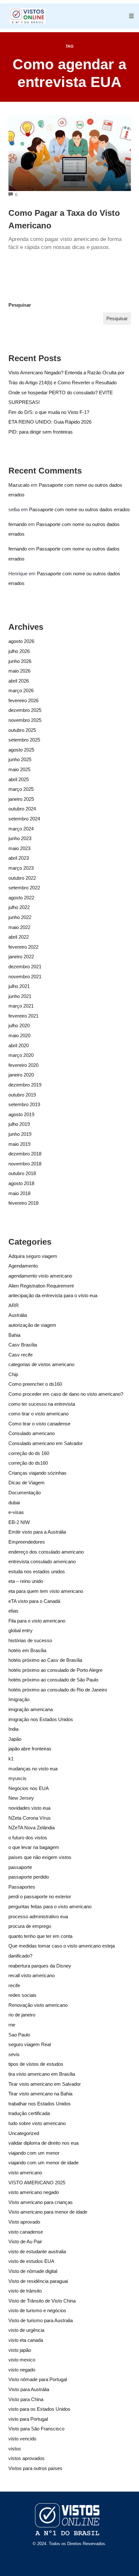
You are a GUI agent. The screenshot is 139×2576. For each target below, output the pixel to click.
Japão (15, 1739)
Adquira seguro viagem (33, 1256)
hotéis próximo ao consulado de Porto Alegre (55, 1670)
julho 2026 (19, 651)
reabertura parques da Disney (40, 1966)
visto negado (22, 2370)
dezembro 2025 (25, 710)
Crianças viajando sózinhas (37, 1473)
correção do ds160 (28, 1463)
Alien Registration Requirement (41, 1286)
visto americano (25, 2173)
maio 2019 (19, 1144)
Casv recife (21, 1355)
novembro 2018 (25, 1164)
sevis (14, 2054)
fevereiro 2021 (23, 1016)
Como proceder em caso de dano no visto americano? (66, 1394)
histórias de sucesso (30, 1640)
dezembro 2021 (25, 967)
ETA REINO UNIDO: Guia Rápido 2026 (50, 422)
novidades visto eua (29, 1808)
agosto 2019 (21, 1114)
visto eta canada (26, 2340)
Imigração (19, 1699)
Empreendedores (27, 1542)
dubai (14, 1503)
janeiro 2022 (21, 957)
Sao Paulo (19, 2035)
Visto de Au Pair (25, 2241)
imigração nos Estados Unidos (41, 1719)
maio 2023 (19, 848)
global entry (21, 1630)
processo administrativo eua (38, 1916)
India (13, 1729)
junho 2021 (20, 996)
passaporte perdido (29, 1877)
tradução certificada (29, 2113)
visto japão (20, 2350)
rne (12, 2025)
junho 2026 (20, 661)
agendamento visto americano (40, 1276)
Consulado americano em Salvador (46, 1443)
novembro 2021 (25, 977)
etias (13, 1611)
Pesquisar (20, 305)
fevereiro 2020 (23, 1065)
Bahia (14, 1335)
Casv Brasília (23, 1345)
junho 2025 (20, 759)
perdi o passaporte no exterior (40, 1896)
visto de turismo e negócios (37, 2310)
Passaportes (22, 1887)
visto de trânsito (25, 2291)
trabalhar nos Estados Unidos (40, 2104)
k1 (11, 1759)
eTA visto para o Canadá (34, 1601)
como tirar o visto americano (38, 1414)
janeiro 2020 (21, 1075)
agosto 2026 (21, 641)
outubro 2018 (22, 1173)
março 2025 (21, 789)
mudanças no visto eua (33, 1769)
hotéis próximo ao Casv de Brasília (45, 1660)
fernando (18, 524)
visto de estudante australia (37, 2251)
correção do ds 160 (29, 1453)
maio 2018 (19, 1193)
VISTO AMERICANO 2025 (37, 2183)
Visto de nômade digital (33, 2271)
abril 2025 (19, 779)
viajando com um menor (34, 2153)
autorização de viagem (32, 1325)
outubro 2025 (22, 730)
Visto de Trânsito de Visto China (42, 2301)
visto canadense (26, 2232)
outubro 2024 (22, 809)
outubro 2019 (22, 1095)
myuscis (17, 1778)
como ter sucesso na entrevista (42, 1404)
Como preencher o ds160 (35, 1384)
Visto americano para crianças (41, 2202)
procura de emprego (30, 1926)
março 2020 (21, 1055)
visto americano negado (34, 2192)
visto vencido (22, 2439)
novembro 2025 (25, 720)
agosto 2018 (21, 1183)
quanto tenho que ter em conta (40, 1936)
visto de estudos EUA (31, 2261)
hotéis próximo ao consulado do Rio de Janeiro (58, 1690)
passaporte (20, 1867)
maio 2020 (19, 1035)
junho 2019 (20, 1134)
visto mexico (22, 2360)
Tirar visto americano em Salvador (45, 2084)
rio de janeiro (22, 2015)
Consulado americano (32, 1433)
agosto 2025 (21, 750)
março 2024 (21, 829)
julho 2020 (19, 1025)
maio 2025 (19, 769)
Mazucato (19, 485)
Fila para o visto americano (37, 1621)
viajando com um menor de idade (43, 2163)
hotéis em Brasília (27, 1650)
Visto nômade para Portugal (38, 2379)
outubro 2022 (22, 878)
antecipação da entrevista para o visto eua (53, 1295)
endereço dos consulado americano (46, 1552)
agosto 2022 (21, 898)
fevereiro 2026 (23, 700)
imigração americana (31, 1709)
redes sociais (22, 1995)
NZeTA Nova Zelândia (32, 1828)
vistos (15, 2449)
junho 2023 (20, 838)
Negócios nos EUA (29, 1788)
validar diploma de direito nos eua (43, 2143)
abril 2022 (19, 937)
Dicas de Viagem (27, 1483)
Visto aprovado (24, 2222)
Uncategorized (24, 2133)
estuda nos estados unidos (37, 1571)
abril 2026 (19, 681)
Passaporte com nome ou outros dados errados (80, 509)
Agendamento (23, 1266)
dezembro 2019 (25, 1085)
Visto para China (26, 2399)
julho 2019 (19, 1124)
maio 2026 (19, 671)
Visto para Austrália (29, 2389)
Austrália (18, 1315)
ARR (14, 1305)
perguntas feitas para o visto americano (50, 1906)
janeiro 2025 (21, 799)
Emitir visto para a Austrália (37, 1532)
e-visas (16, 1512)
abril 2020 (19, 1045)
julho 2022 (19, 907)
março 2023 (21, 868)
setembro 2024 (24, 819)
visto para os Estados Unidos (39, 2409)
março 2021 (21, 1006)
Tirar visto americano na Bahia (40, 2094)
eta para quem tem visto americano (46, 1591)
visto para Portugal (28, 2419)
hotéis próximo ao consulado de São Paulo (53, 1680)
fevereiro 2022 (23, 947)
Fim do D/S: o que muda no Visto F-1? (49, 412)
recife (14, 1985)
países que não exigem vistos (40, 1857)
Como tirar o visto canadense (39, 1424)
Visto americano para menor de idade (48, 2212)
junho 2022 (20, 917)
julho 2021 (19, 986)
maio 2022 (19, 927)
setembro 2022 (24, 888)
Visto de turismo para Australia (41, 2320)
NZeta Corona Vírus (30, 1818)
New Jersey (21, 1798)
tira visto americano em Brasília (42, 2074)
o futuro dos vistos (28, 1838)
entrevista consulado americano (42, 1561)
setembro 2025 (24, 740)
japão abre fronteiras (30, 1749)
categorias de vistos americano (41, 1364)
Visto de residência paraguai (38, 2281)
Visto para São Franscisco (36, 2429)
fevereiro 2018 (23, 1203)
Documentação (25, 1493)
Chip (13, 1374)
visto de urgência (26, 2330)
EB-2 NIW (19, 1522)
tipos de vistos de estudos (36, 2064)
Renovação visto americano (38, 2005)
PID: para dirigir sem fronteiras (41, 432)
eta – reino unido (26, 1581)
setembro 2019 (24, 1104)
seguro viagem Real (30, 2044)
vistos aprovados (27, 2458)
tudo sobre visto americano (37, 2123)
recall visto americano (32, 1975)
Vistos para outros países (35, 2468)
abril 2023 (19, 858)
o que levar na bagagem (34, 1847)
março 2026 (21, 690)
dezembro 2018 (25, 1154)
